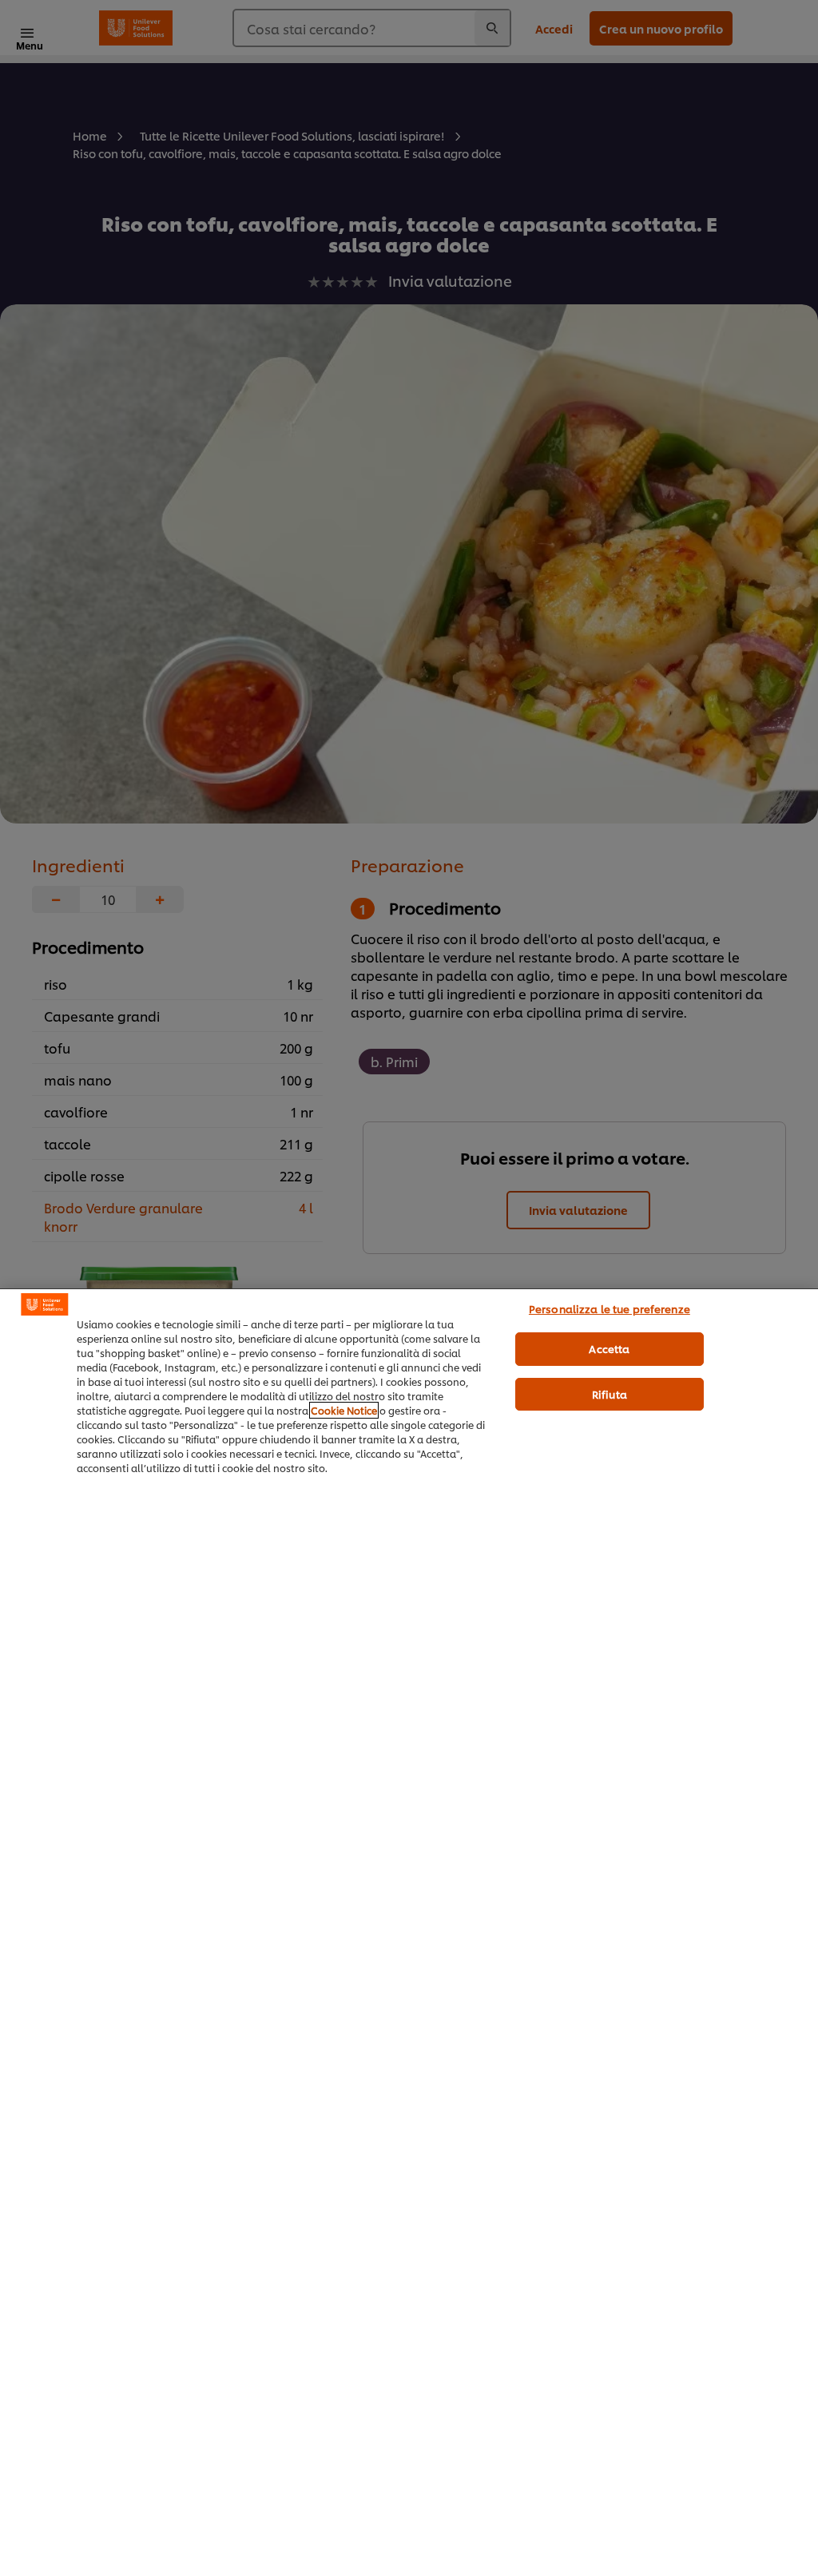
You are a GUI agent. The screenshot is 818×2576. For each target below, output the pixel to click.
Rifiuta (610, 1394)
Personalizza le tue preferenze (610, 1308)
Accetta (609, 1348)
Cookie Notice (344, 1410)
